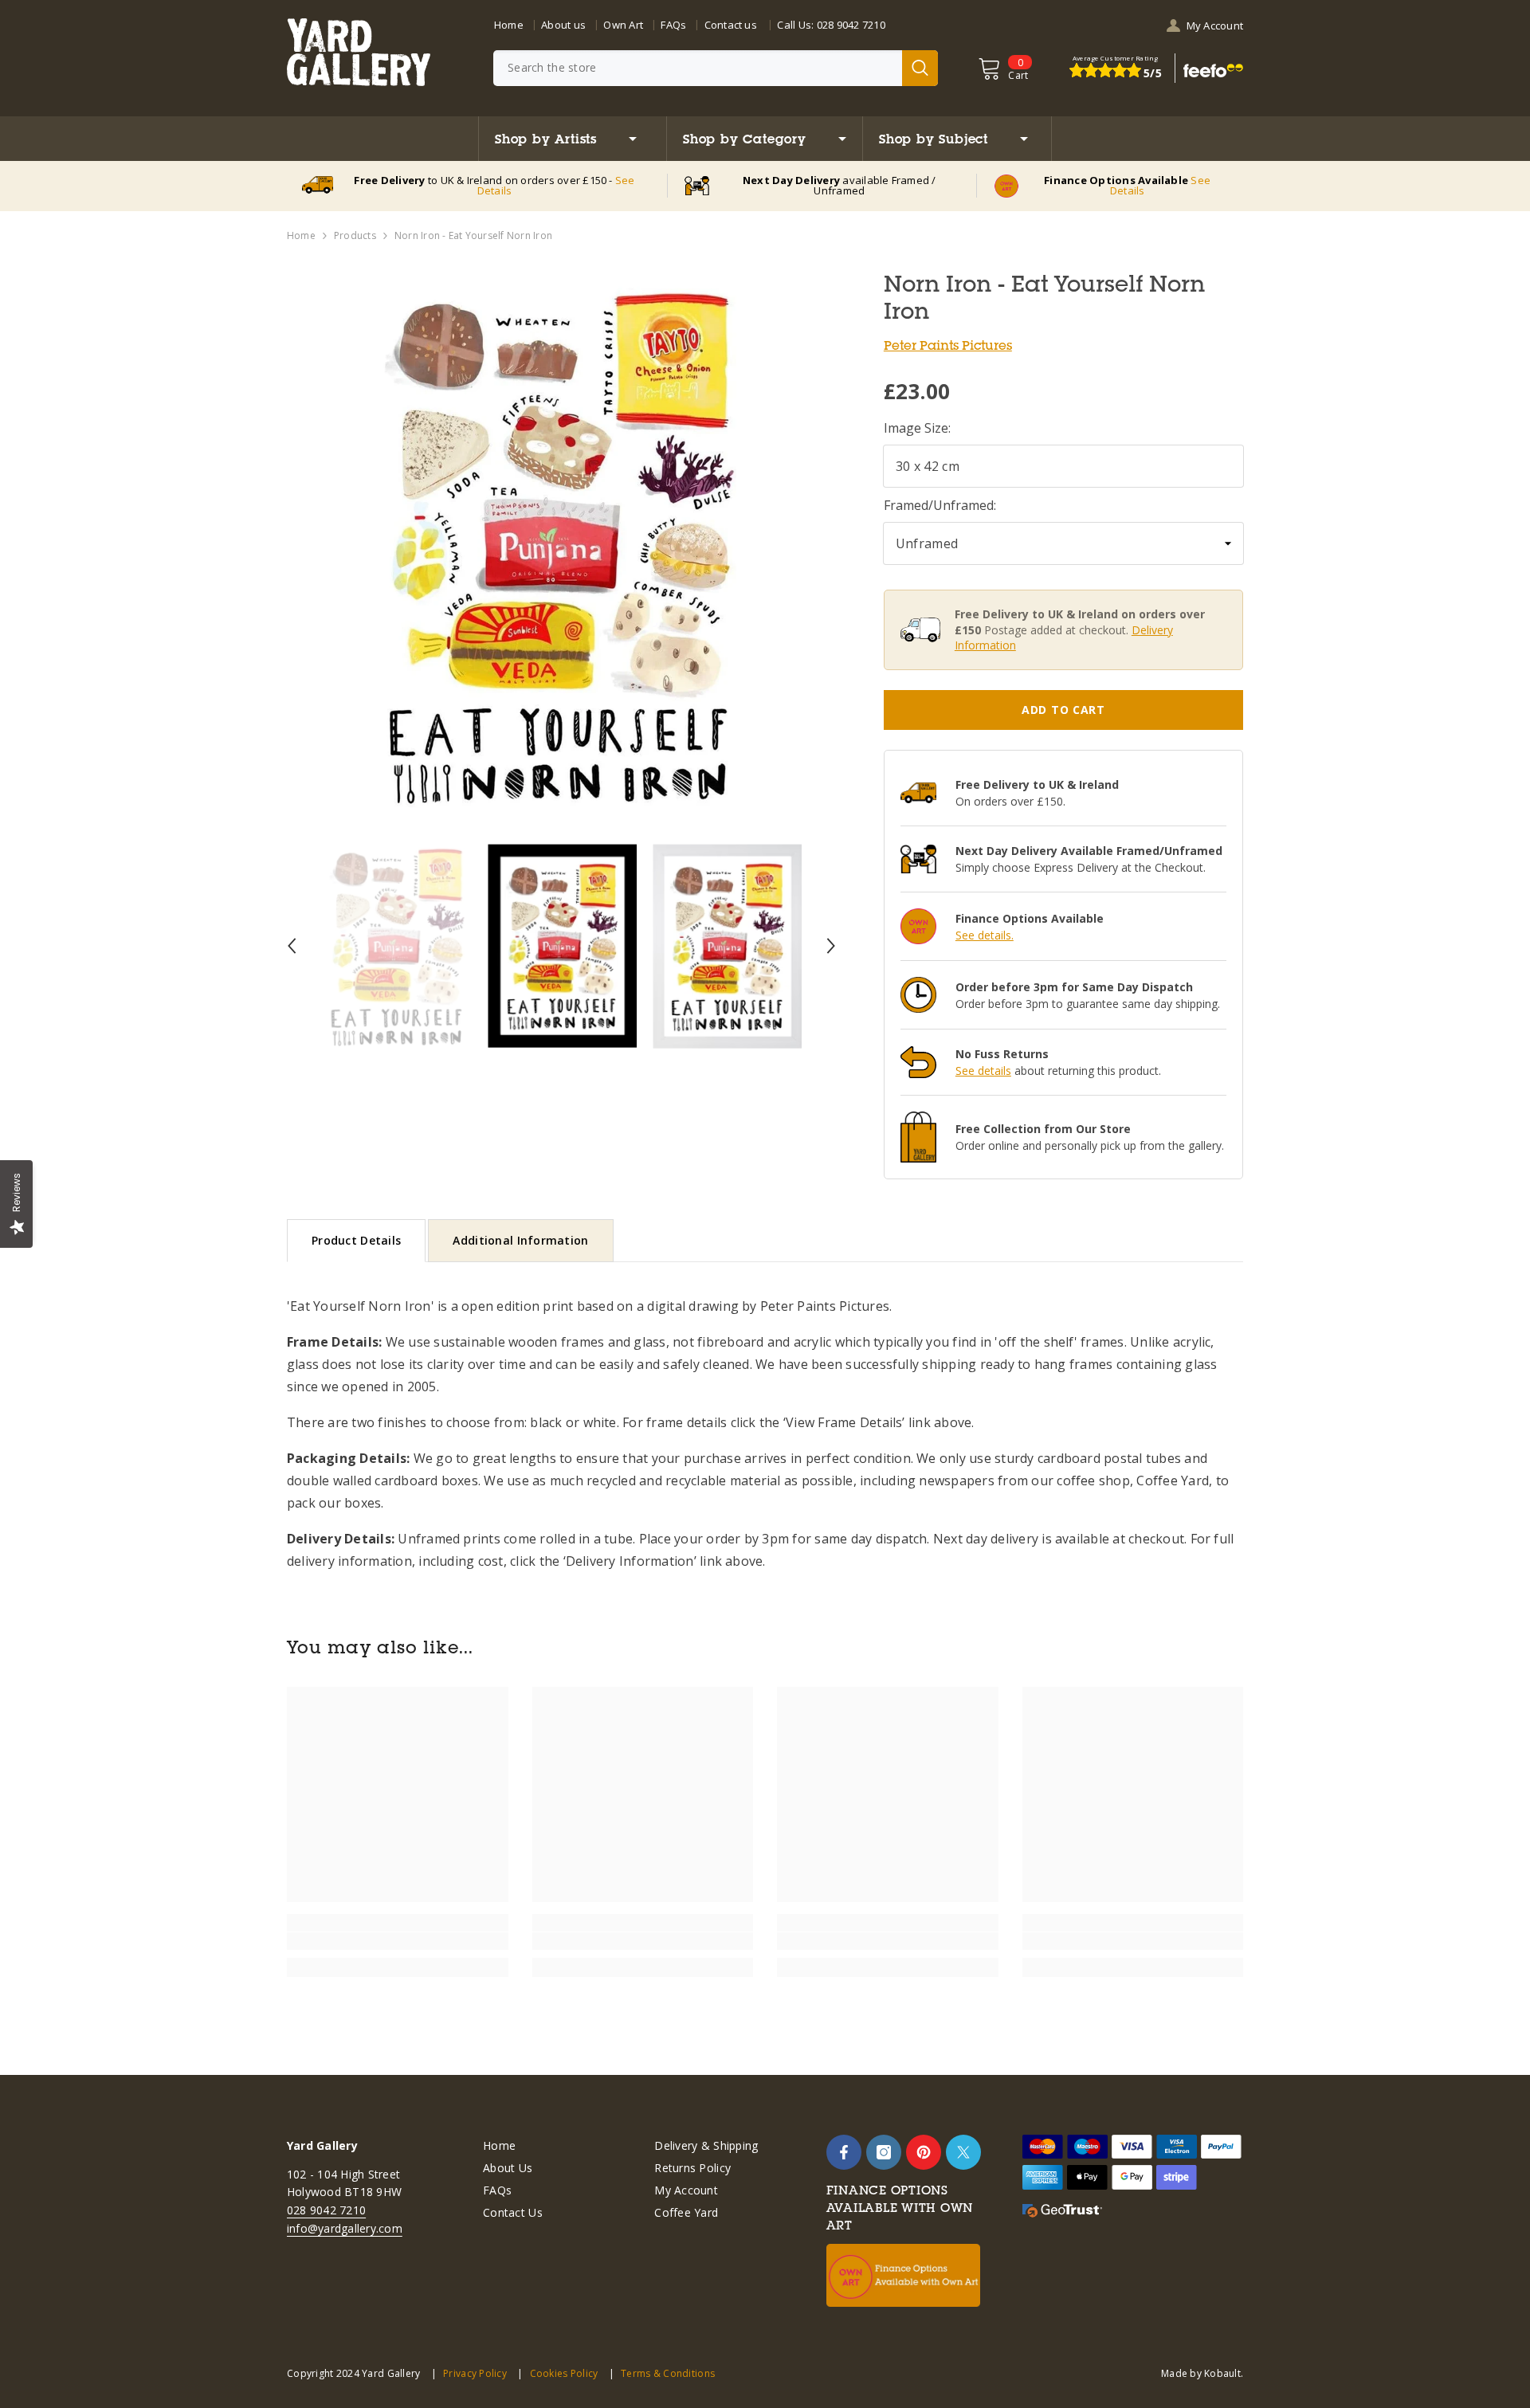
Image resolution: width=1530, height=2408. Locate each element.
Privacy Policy (475, 2373)
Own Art (623, 25)
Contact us (731, 25)
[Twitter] (963, 2152)
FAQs (673, 25)
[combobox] (698, 68)
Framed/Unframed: (940, 505)
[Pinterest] (924, 2152)
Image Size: (917, 428)
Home (509, 25)
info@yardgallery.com (345, 2228)
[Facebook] (844, 2152)
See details (983, 1071)
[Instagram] (884, 2152)
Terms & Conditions (668, 2373)
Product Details (356, 1240)
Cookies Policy (564, 2373)
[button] (292, 946)
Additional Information (520, 1240)
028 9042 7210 (851, 25)
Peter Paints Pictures (948, 345)
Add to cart (1063, 710)
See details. (985, 935)
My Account (1215, 25)
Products (355, 235)
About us (563, 25)
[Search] (716, 68)
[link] (398, 1941)
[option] (561, 545)
